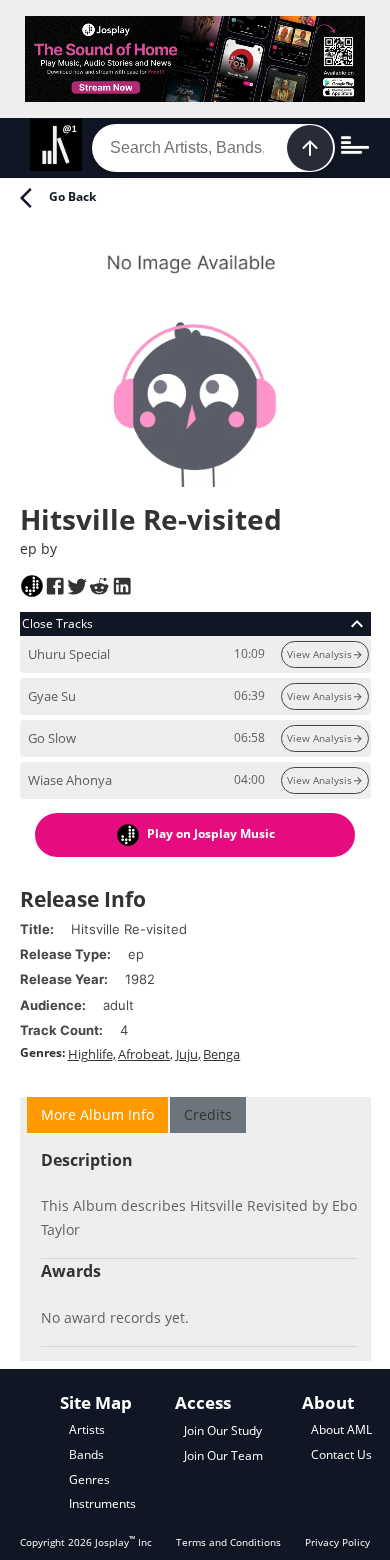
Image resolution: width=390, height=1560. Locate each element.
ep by (38, 548)
